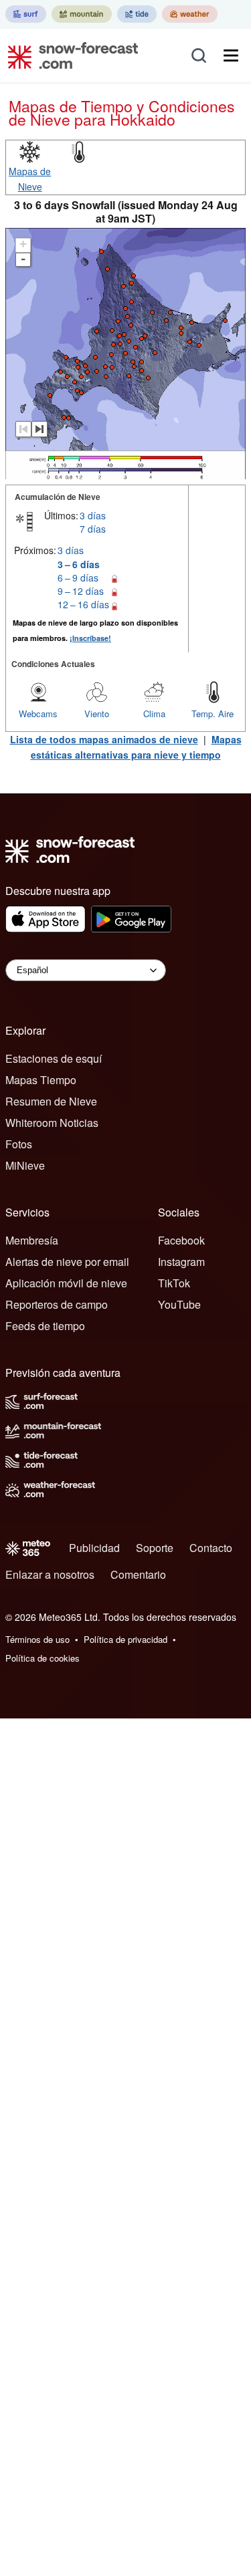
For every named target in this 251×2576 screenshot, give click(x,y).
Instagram (181, 1262)
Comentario (138, 1574)
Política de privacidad (125, 1639)
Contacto (211, 1548)
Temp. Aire (213, 714)
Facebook (181, 1240)
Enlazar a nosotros (50, 1574)
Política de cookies (43, 1658)
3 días (93, 515)
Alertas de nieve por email (67, 1262)
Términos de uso (37, 1639)
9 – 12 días (81, 591)
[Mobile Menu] (231, 55)
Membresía (32, 1240)
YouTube (179, 1304)
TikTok (174, 1283)
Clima (154, 714)
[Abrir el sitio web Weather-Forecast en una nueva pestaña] (190, 14)
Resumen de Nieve (51, 1101)
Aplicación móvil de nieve (66, 1283)
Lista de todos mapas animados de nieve (104, 739)
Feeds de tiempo (45, 1326)
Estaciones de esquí (54, 1058)
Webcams (38, 714)
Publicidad (94, 1548)
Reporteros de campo (57, 1304)
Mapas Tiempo (41, 1080)
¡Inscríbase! (90, 638)
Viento (97, 714)
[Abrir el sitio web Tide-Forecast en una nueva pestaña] (137, 14)
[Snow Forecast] (69, 55)
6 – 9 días (78, 577)
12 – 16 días (83, 604)
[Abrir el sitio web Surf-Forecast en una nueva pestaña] (26, 14)
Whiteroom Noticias (52, 1123)
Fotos (19, 1144)
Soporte (155, 1548)
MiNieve (25, 1165)
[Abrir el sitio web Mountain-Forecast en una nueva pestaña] (82, 14)
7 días (93, 529)
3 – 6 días (79, 564)
